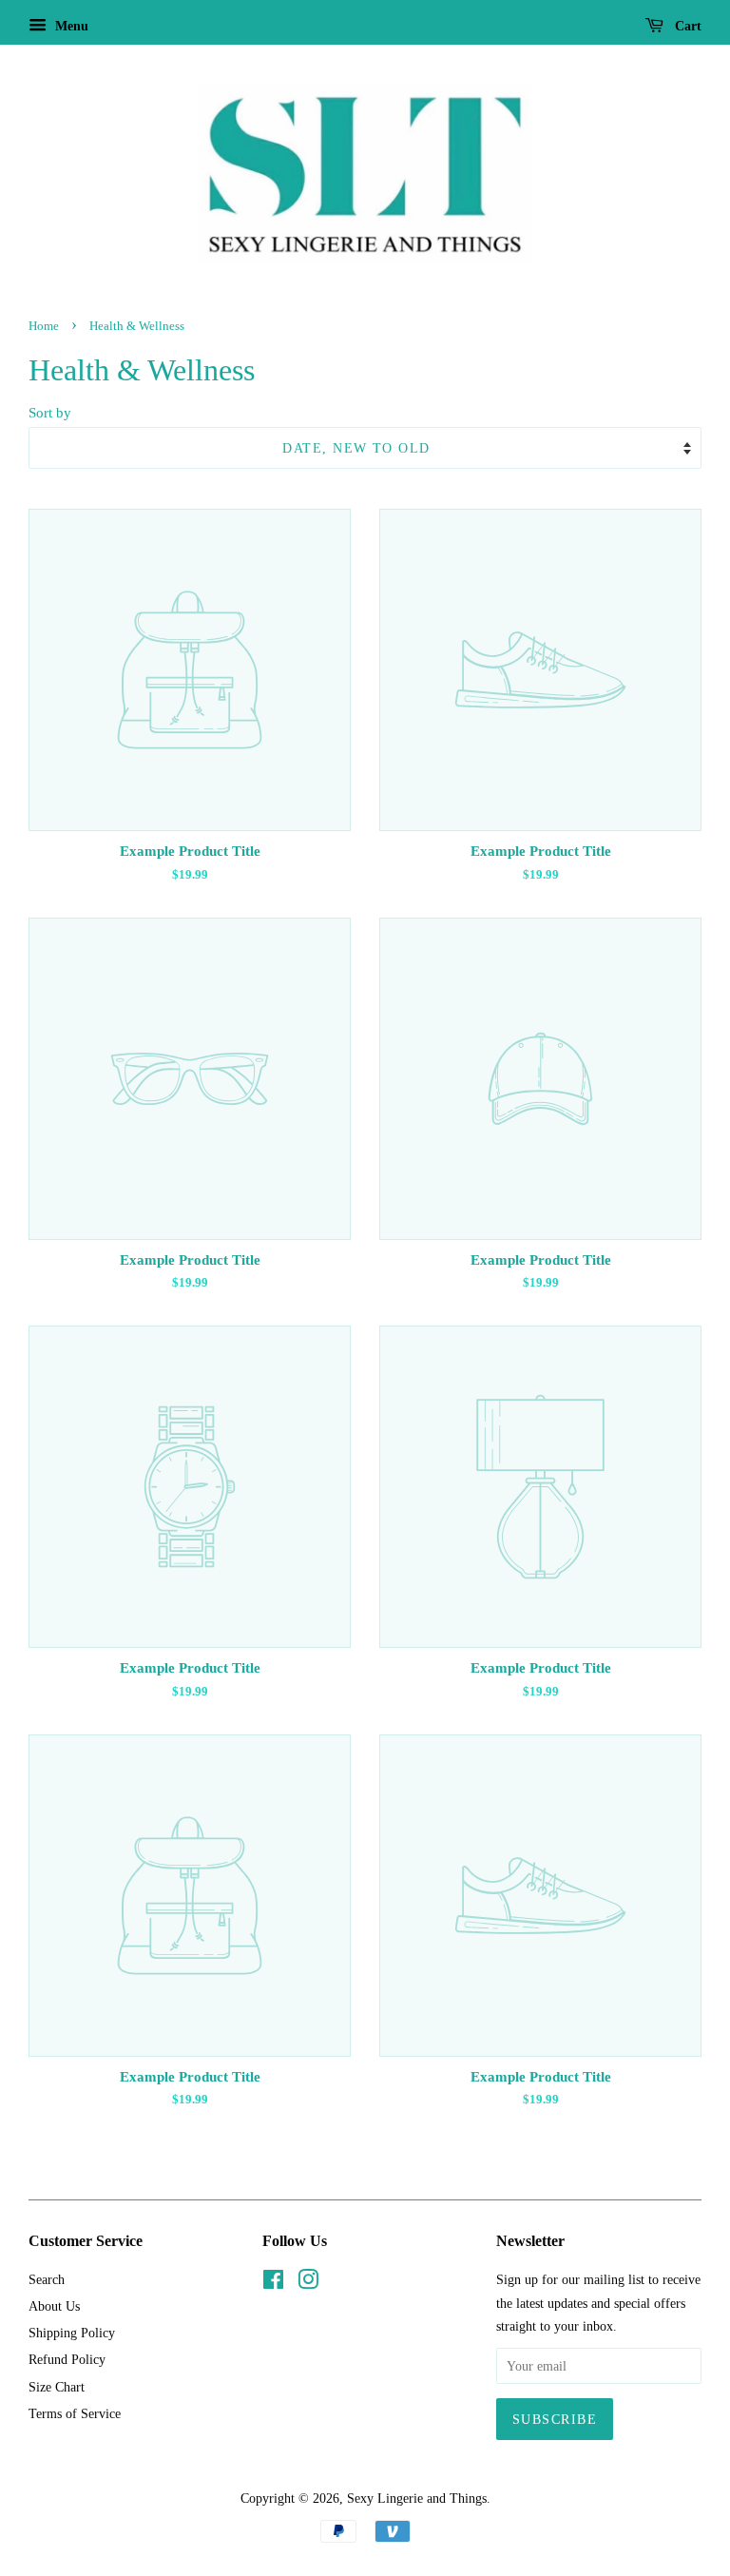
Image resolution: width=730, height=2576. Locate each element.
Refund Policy (67, 2359)
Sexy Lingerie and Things (417, 2498)
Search (47, 2279)
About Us (54, 2306)
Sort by (50, 412)
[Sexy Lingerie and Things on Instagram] (308, 2283)
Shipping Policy (72, 2333)
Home (44, 326)
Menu (70, 26)
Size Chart (57, 2387)
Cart (686, 26)
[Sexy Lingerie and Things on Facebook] (273, 2283)
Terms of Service (75, 2413)
